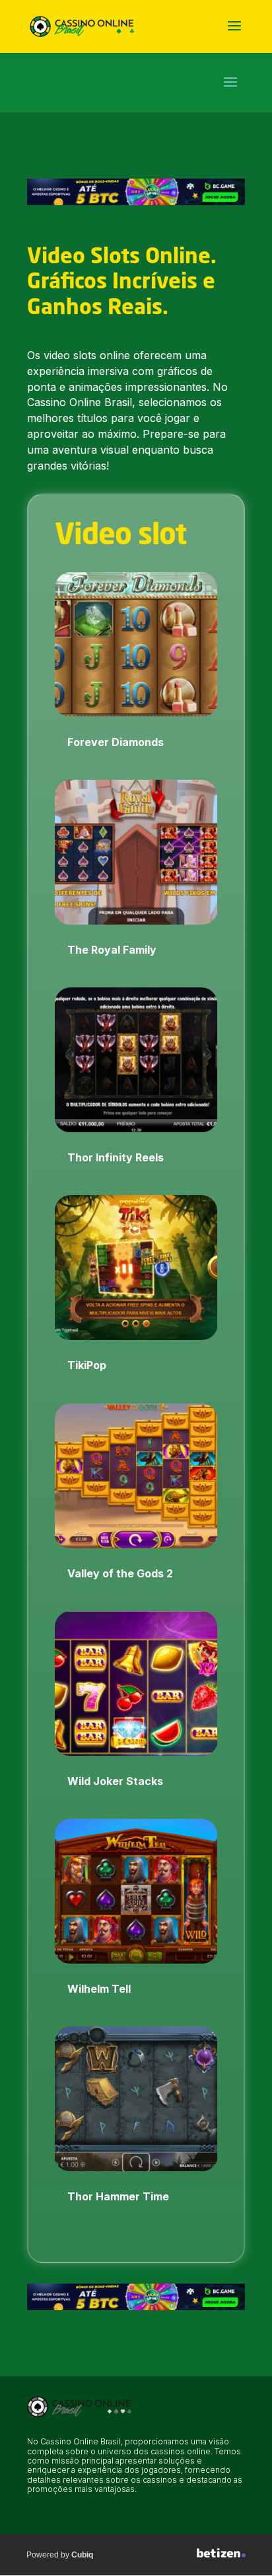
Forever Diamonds (116, 742)
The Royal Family (112, 950)
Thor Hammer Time (118, 2196)
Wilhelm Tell (99, 1989)
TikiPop (87, 1365)
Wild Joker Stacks (115, 1781)
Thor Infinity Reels (116, 1157)
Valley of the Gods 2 (120, 1573)
